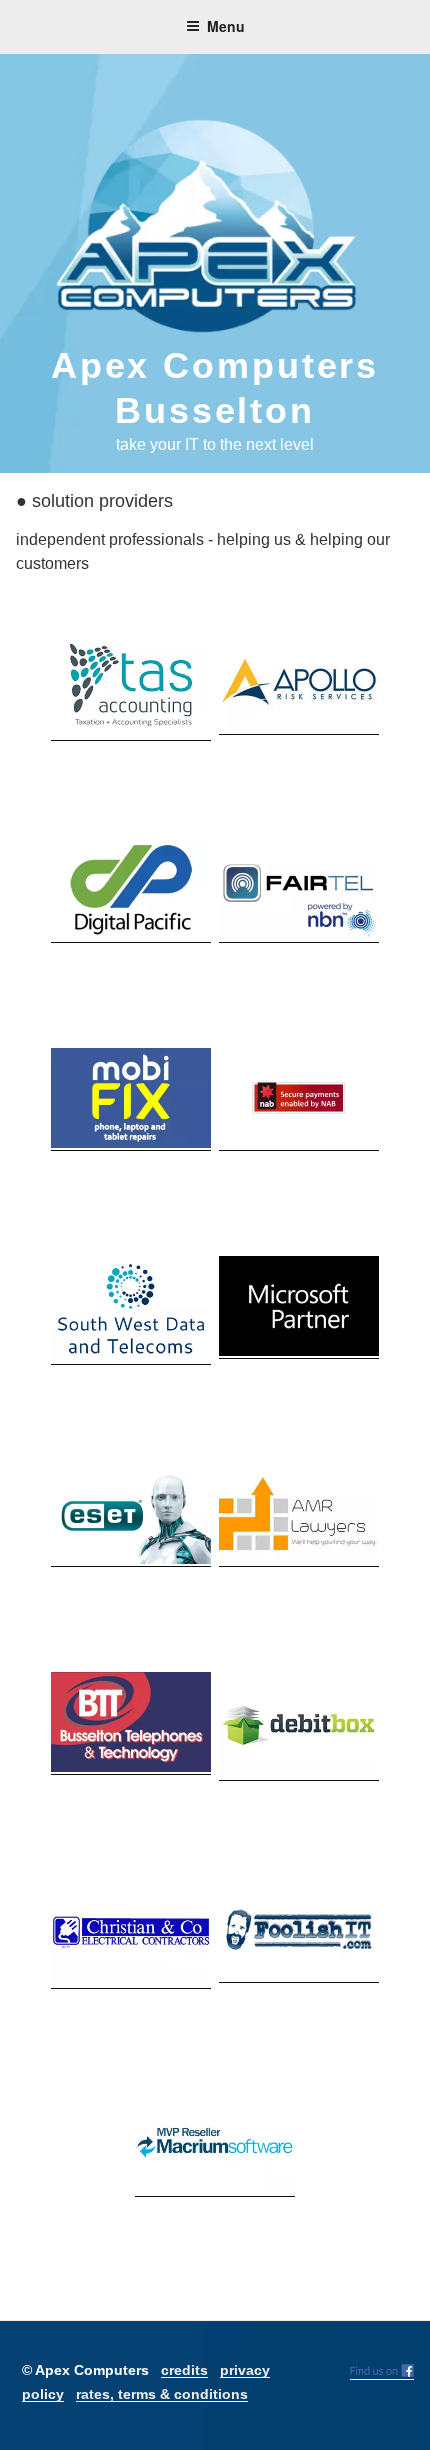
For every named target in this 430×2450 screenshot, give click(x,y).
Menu (226, 26)
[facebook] (382, 2372)
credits (184, 2370)
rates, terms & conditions (162, 2394)
